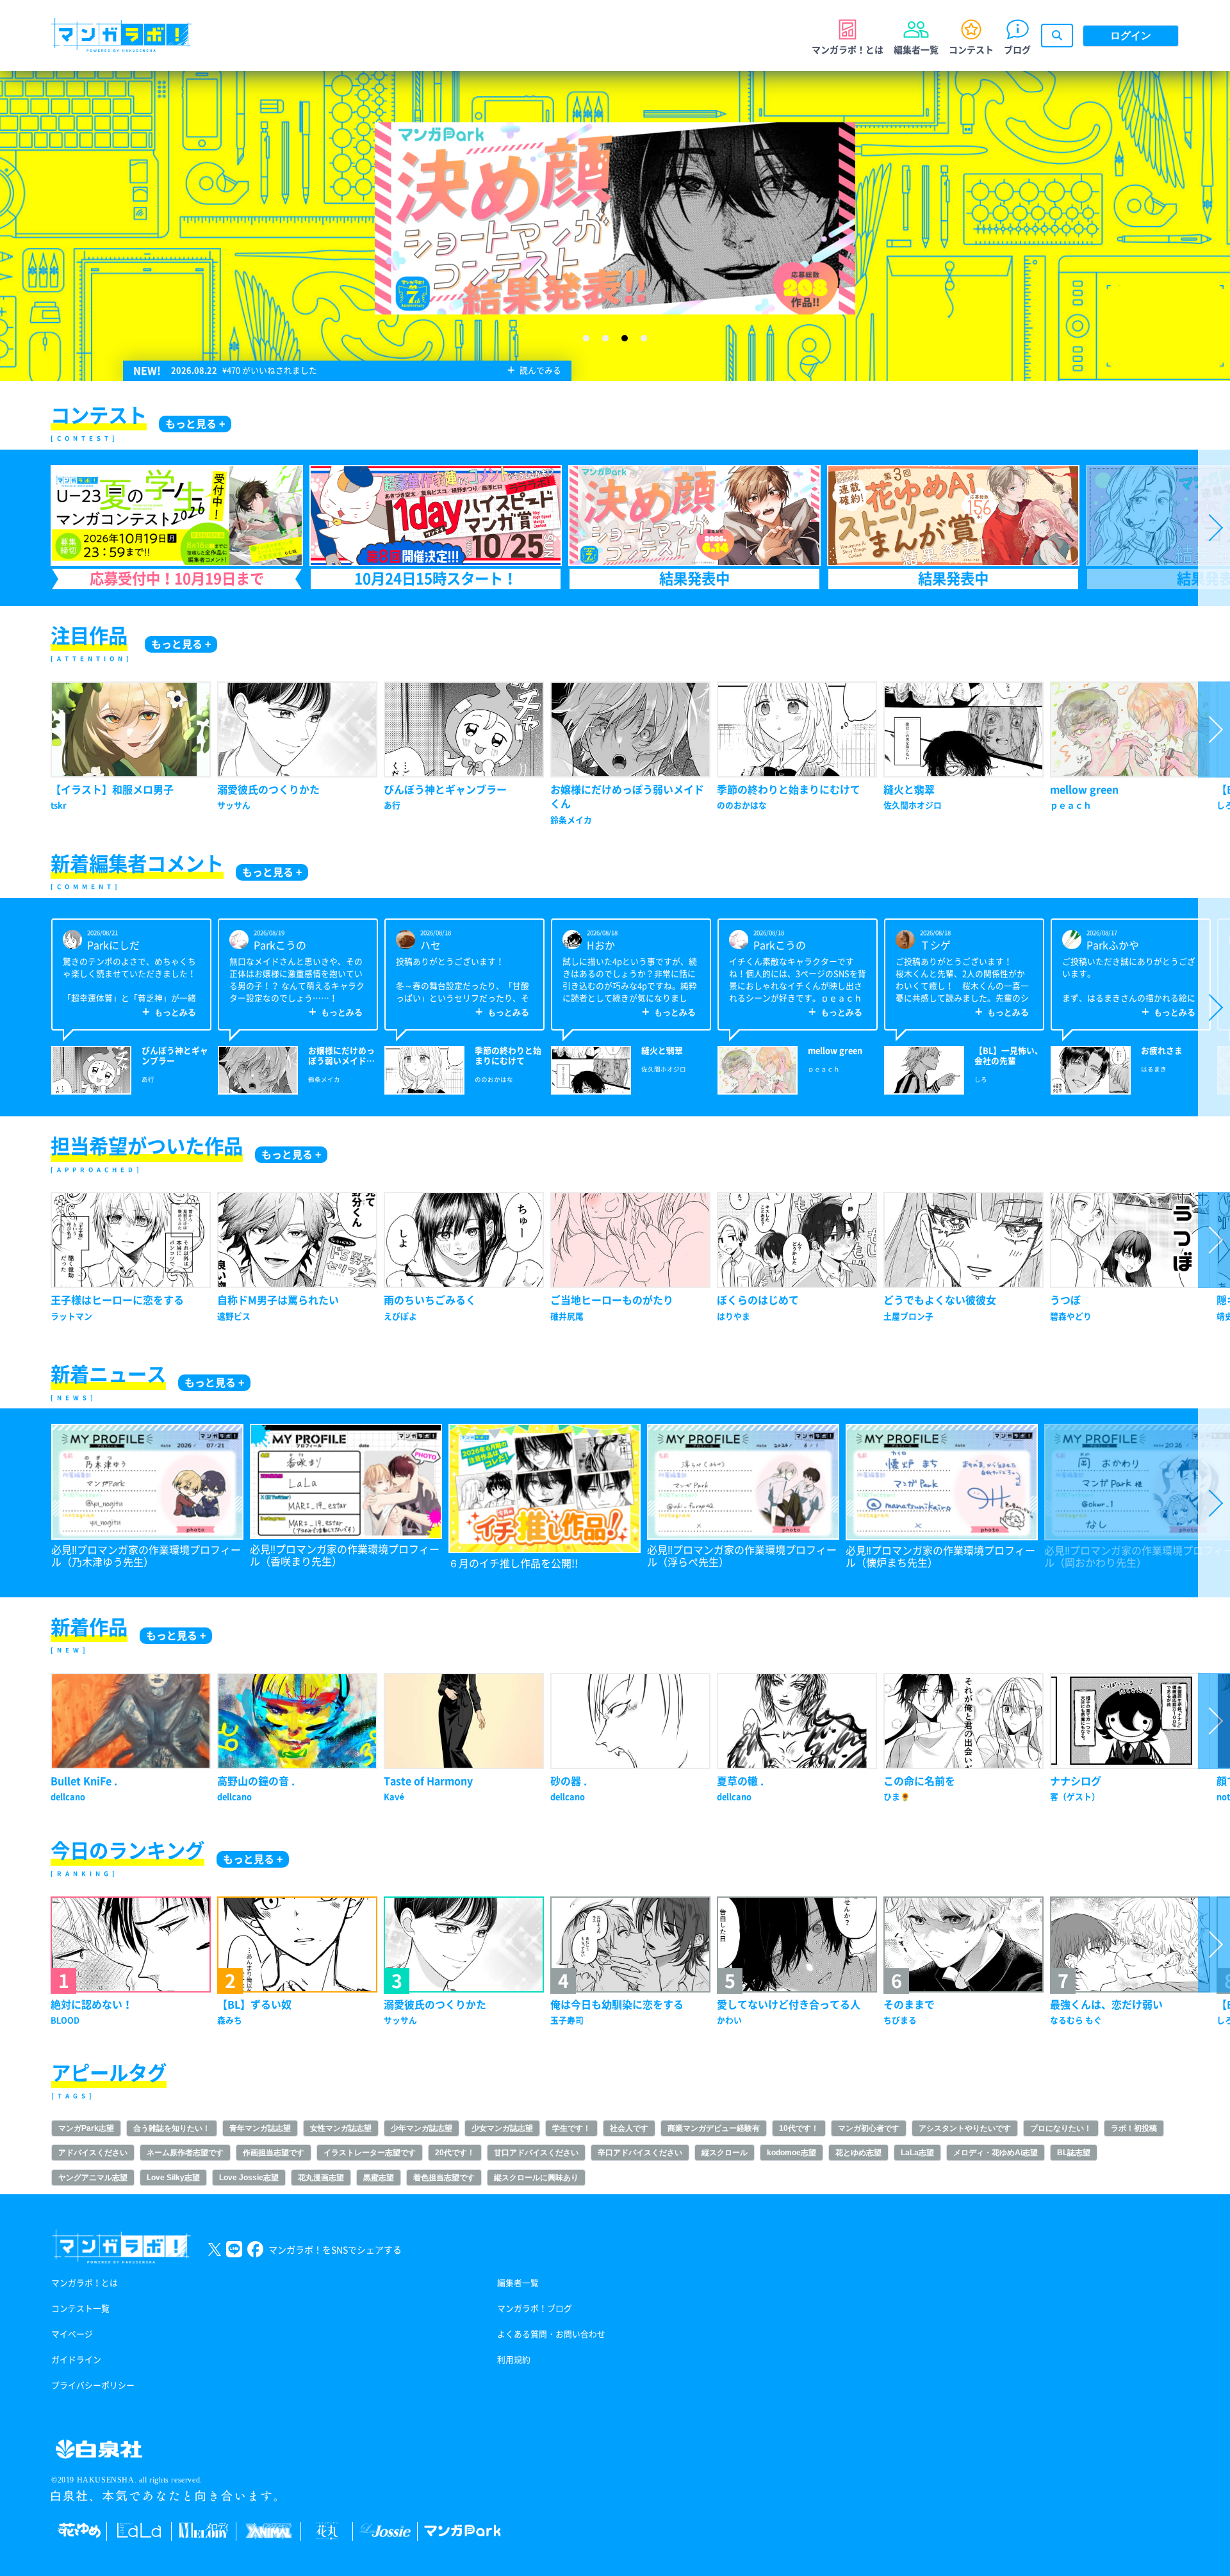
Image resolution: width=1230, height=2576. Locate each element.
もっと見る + (195, 424)
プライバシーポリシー (93, 2385)
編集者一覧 (518, 2283)
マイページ (72, 2334)
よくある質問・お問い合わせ (551, 2334)
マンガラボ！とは (85, 2283)
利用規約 (514, 2360)
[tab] (586, 338)
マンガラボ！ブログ (535, 2309)
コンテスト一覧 (80, 2309)
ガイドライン (76, 2360)
